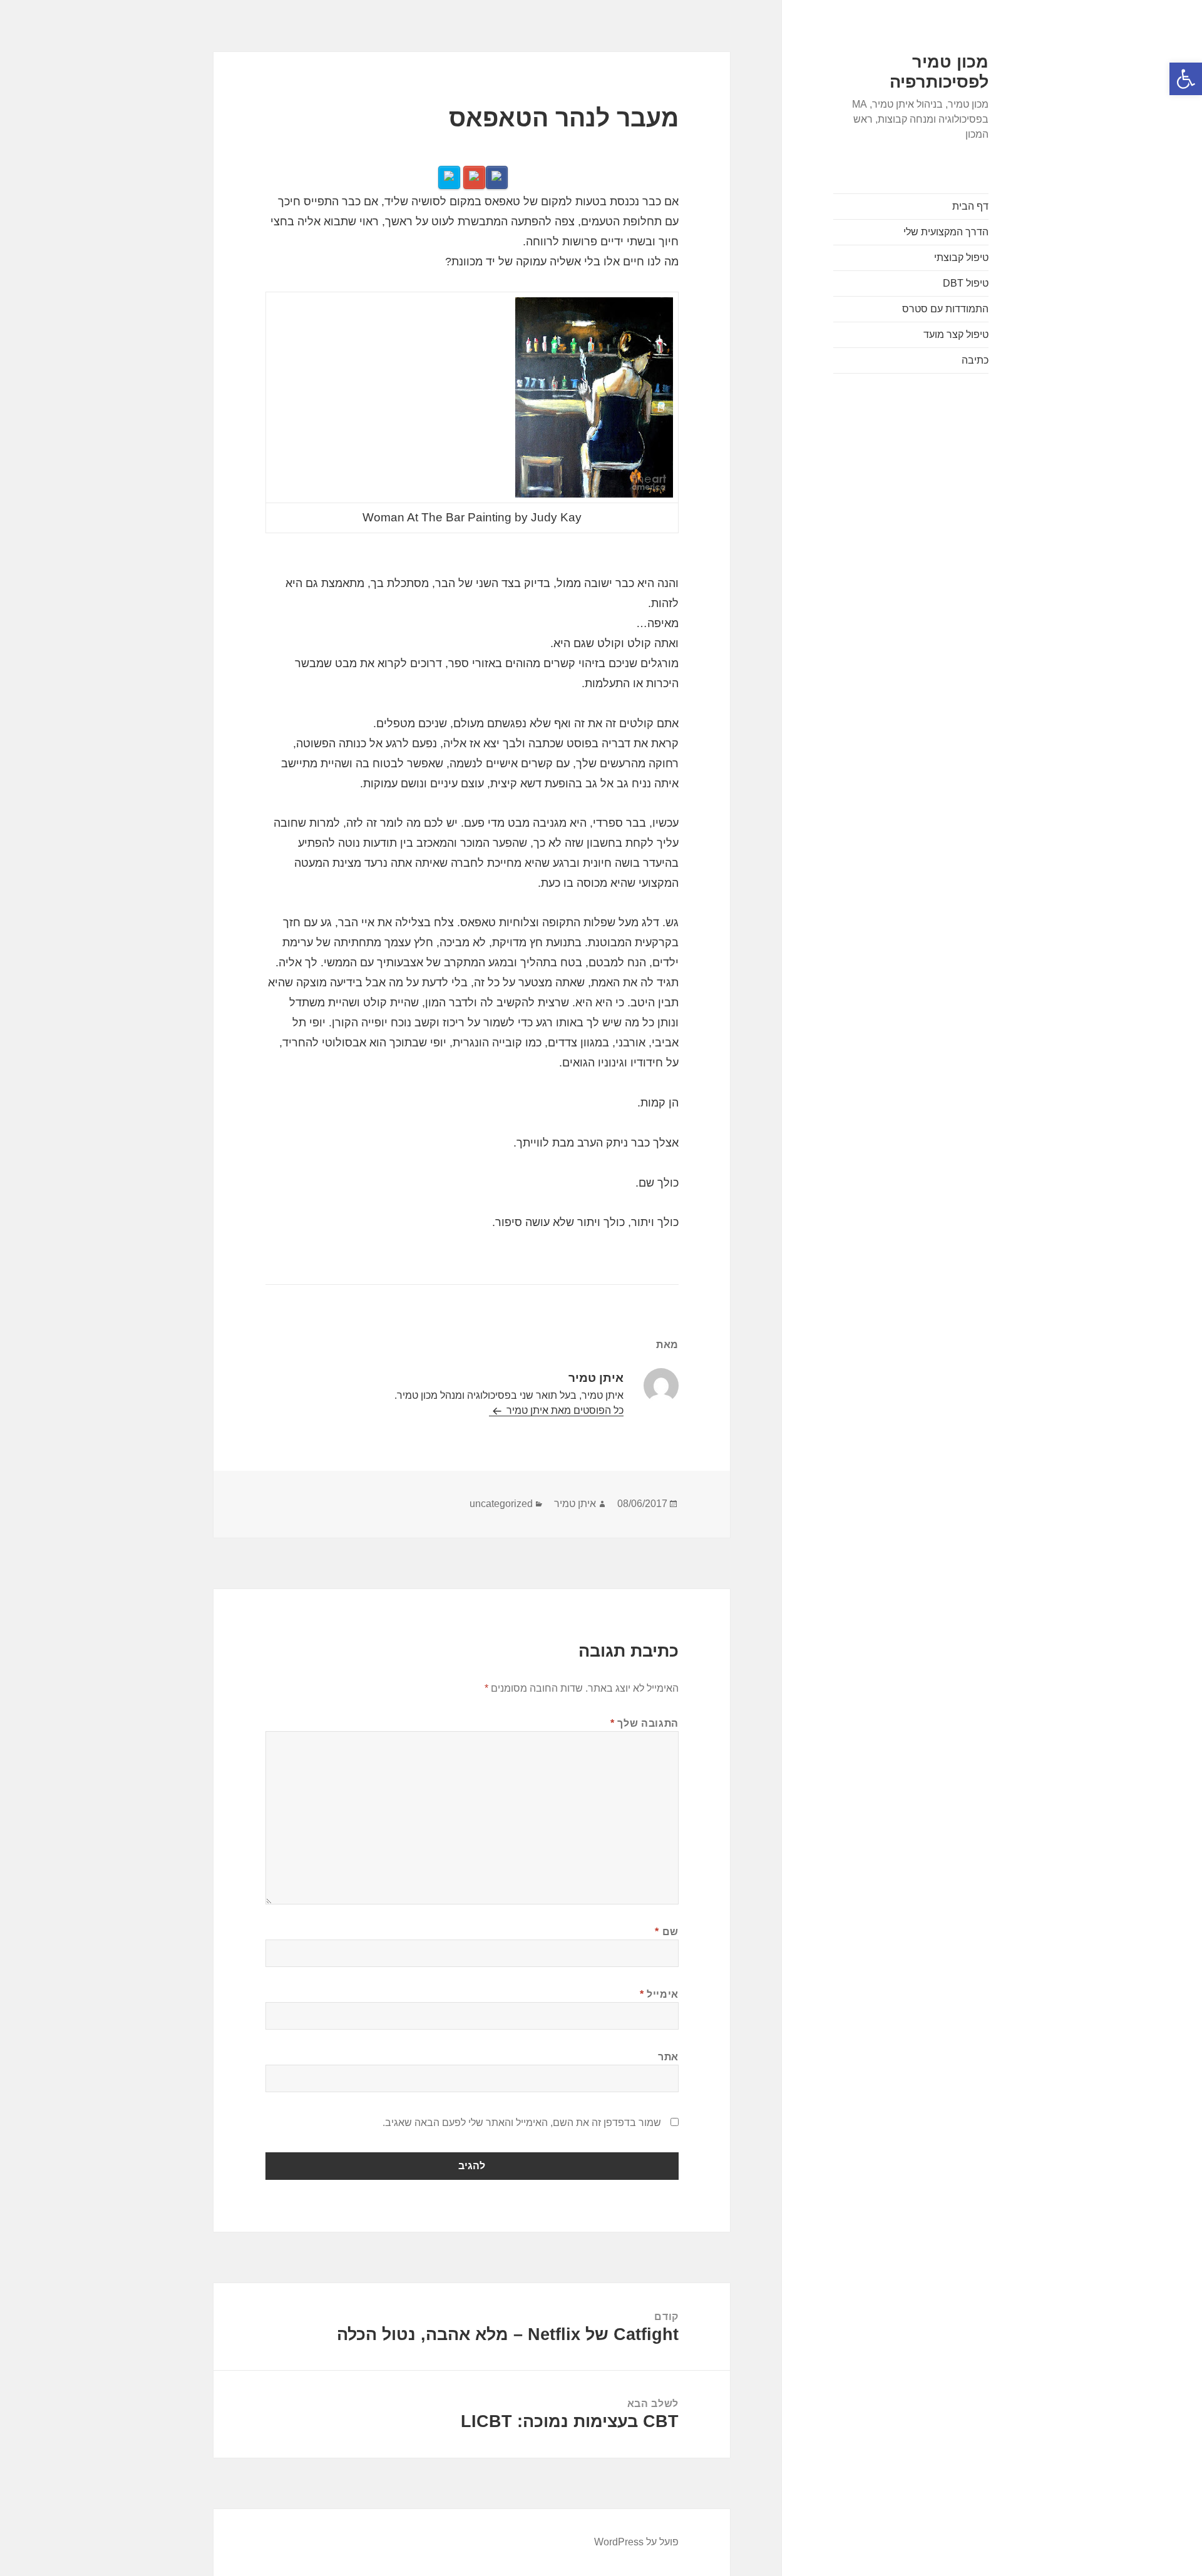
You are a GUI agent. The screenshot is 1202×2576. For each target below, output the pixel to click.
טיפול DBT (966, 283)
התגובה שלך (645, 1723)
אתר (668, 2057)
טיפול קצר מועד (956, 335)
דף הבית (970, 206)
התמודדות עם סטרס (945, 309)
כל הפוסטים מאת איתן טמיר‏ (564, 1410)
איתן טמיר (575, 1504)
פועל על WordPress (636, 2542)
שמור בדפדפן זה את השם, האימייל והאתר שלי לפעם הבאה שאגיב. (522, 2123)
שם (667, 1932)
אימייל (659, 1994)
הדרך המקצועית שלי (946, 232)
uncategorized (501, 1504)
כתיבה (975, 360)
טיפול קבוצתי (961, 258)
